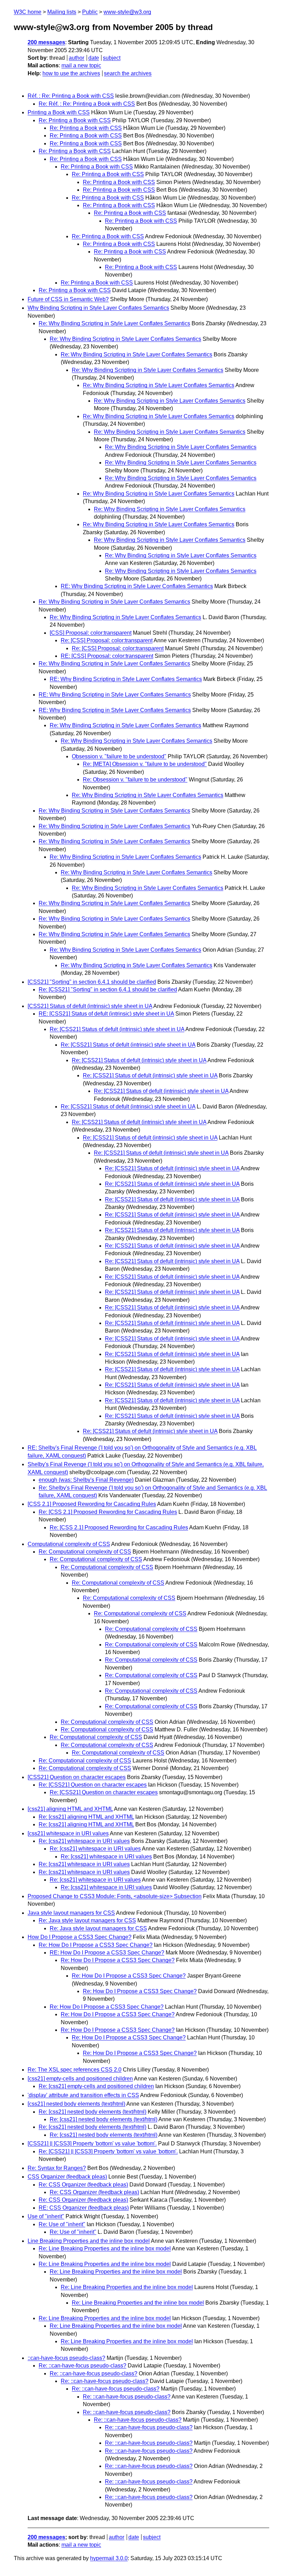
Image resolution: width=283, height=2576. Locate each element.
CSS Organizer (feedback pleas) (67, 2177)
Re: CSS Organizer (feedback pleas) (83, 2185)
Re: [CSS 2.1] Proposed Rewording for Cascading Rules (108, 1512)
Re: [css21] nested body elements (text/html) (92, 2112)
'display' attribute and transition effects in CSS (83, 2095)
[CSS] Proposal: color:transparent (91, 633)
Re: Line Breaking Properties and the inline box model (105, 2248)
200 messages (46, 42)
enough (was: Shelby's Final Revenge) (86, 1480)
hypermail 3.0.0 (109, 2558)
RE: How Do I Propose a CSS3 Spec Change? (107, 1953)
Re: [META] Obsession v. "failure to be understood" (145, 764)
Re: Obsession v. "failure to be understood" (135, 780)
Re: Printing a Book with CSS (75, 120)
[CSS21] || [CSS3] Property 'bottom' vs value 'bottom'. (92, 2144)
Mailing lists (62, 12)
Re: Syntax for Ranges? (57, 2168)
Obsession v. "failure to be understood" (119, 756)
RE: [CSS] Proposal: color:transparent (107, 656)
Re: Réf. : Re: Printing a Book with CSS (87, 104)
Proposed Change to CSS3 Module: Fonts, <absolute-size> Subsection (115, 1896)
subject (112, 58)
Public (90, 12)
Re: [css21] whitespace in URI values (84, 1841)
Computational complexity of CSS (69, 1544)
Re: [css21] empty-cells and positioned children (96, 2086)
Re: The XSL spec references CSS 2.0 (75, 2070)
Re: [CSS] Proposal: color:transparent (107, 640)
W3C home (28, 12)
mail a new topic (81, 65)
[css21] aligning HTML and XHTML (70, 1809)
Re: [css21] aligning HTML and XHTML (86, 1817)
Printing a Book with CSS (59, 112)
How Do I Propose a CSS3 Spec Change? (80, 1937)
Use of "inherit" (46, 2216)
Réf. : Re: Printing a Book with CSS (71, 96)
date (94, 58)
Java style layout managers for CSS (71, 1913)
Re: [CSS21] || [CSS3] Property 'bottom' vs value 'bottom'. (108, 2151)
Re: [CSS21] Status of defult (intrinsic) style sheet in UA (117, 1029)
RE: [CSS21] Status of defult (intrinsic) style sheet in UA (106, 1014)
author (76, 58)
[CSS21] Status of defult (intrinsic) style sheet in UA (90, 1006)
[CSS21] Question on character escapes (77, 1777)
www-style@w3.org (127, 12)
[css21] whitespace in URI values (68, 1833)
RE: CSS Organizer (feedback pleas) (84, 2208)
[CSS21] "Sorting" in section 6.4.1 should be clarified (92, 982)
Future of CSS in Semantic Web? (68, 299)
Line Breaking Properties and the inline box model (89, 2241)
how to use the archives (71, 73)
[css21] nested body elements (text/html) (76, 2104)
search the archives (128, 73)
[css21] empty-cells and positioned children (80, 2079)
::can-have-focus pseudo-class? (66, 2358)
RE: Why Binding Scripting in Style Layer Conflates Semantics (137, 586)
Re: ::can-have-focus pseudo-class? (82, 2366)
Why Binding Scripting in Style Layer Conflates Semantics (98, 308)
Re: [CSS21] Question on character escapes (93, 1785)
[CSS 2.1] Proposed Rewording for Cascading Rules (92, 1504)
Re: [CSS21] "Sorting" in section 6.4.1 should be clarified (108, 989)
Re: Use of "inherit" (62, 2224)
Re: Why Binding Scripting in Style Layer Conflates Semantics (114, 323)
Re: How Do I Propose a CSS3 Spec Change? (96, 1945)
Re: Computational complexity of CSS (85, 1552)
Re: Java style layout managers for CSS (87, 1920)
